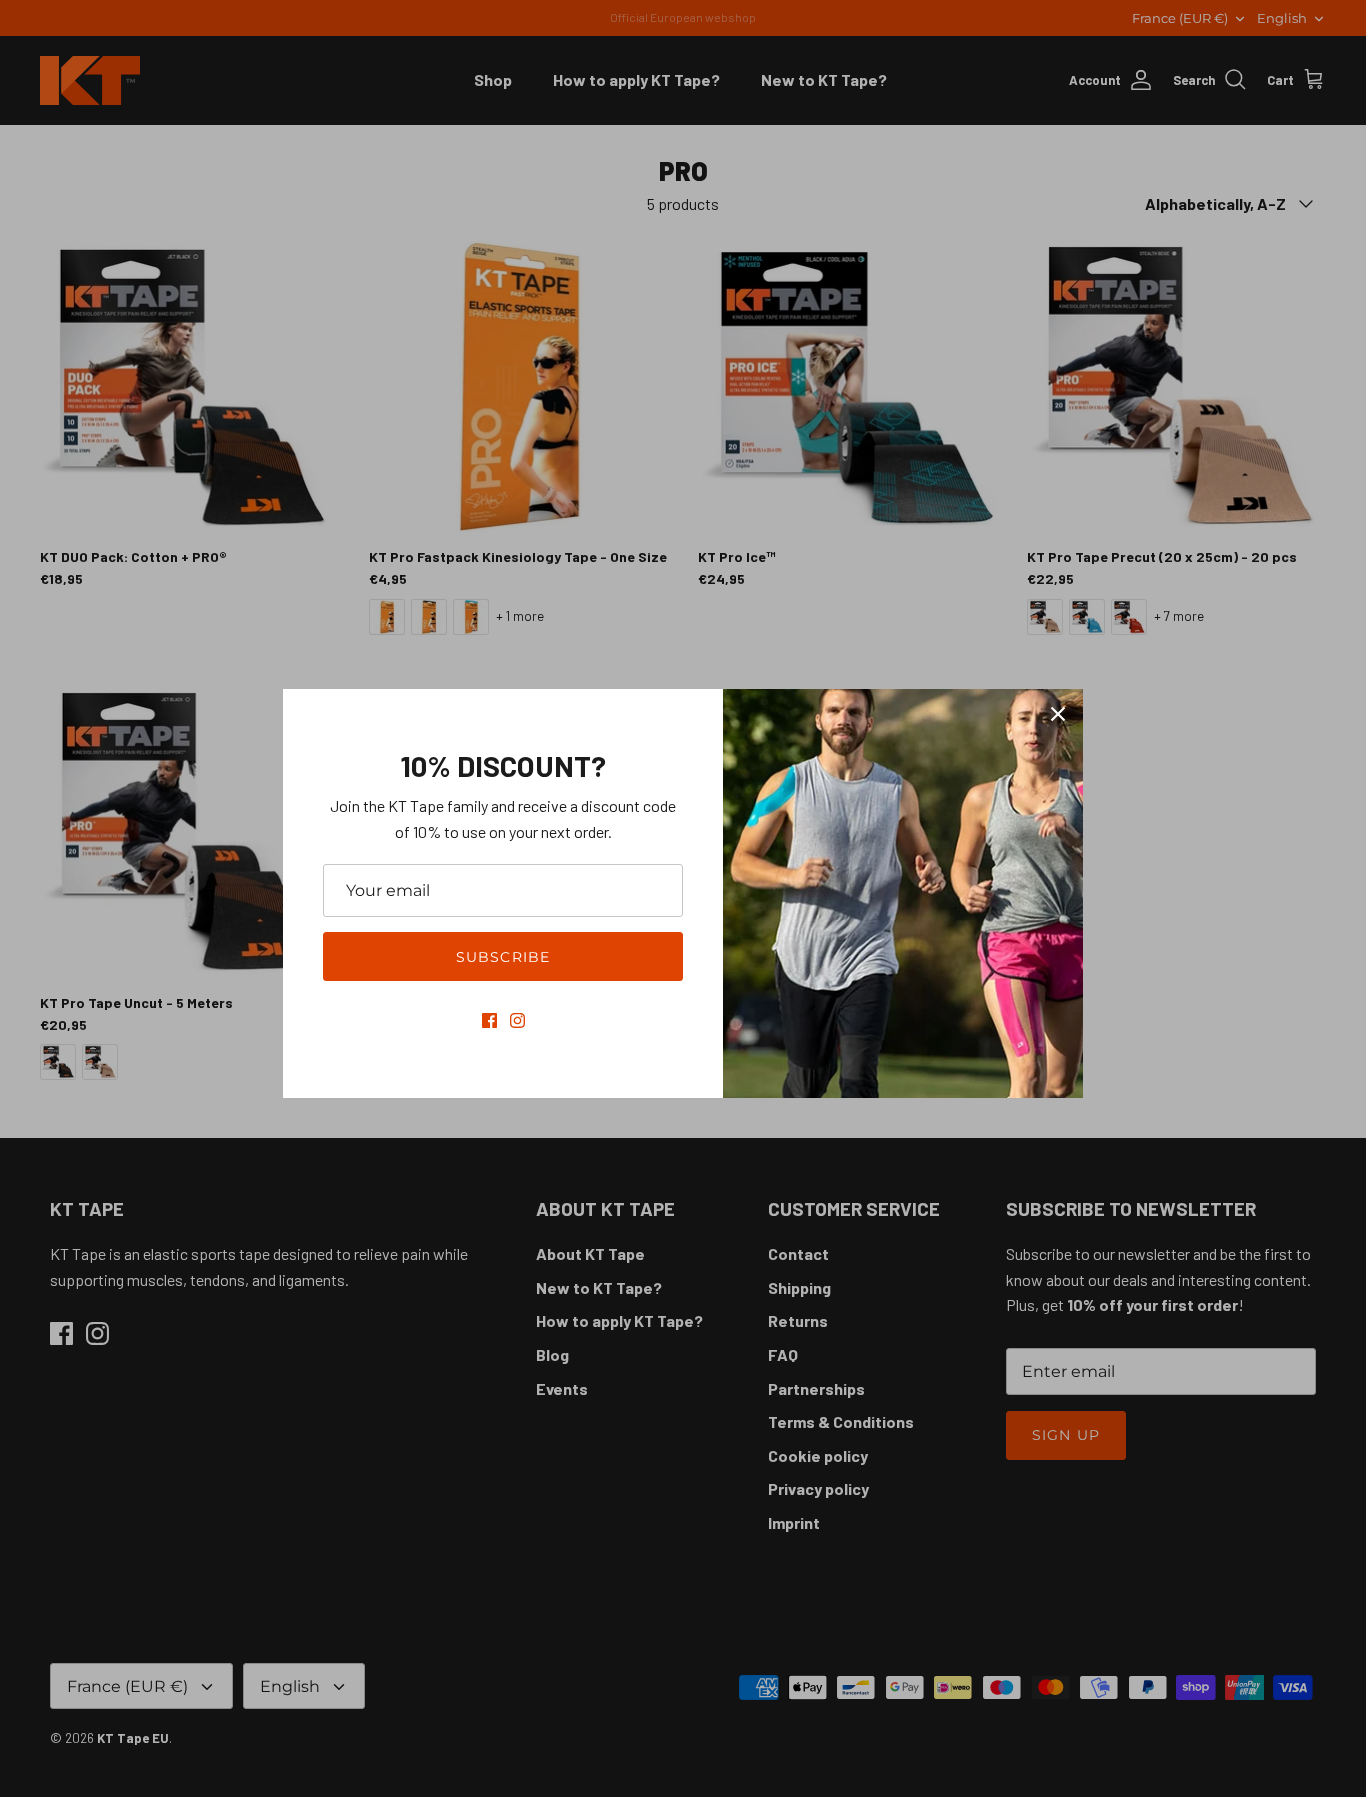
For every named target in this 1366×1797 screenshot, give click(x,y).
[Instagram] (517, 1020)
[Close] (1058, 714)
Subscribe (503, 957)
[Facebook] (489, 1020)
